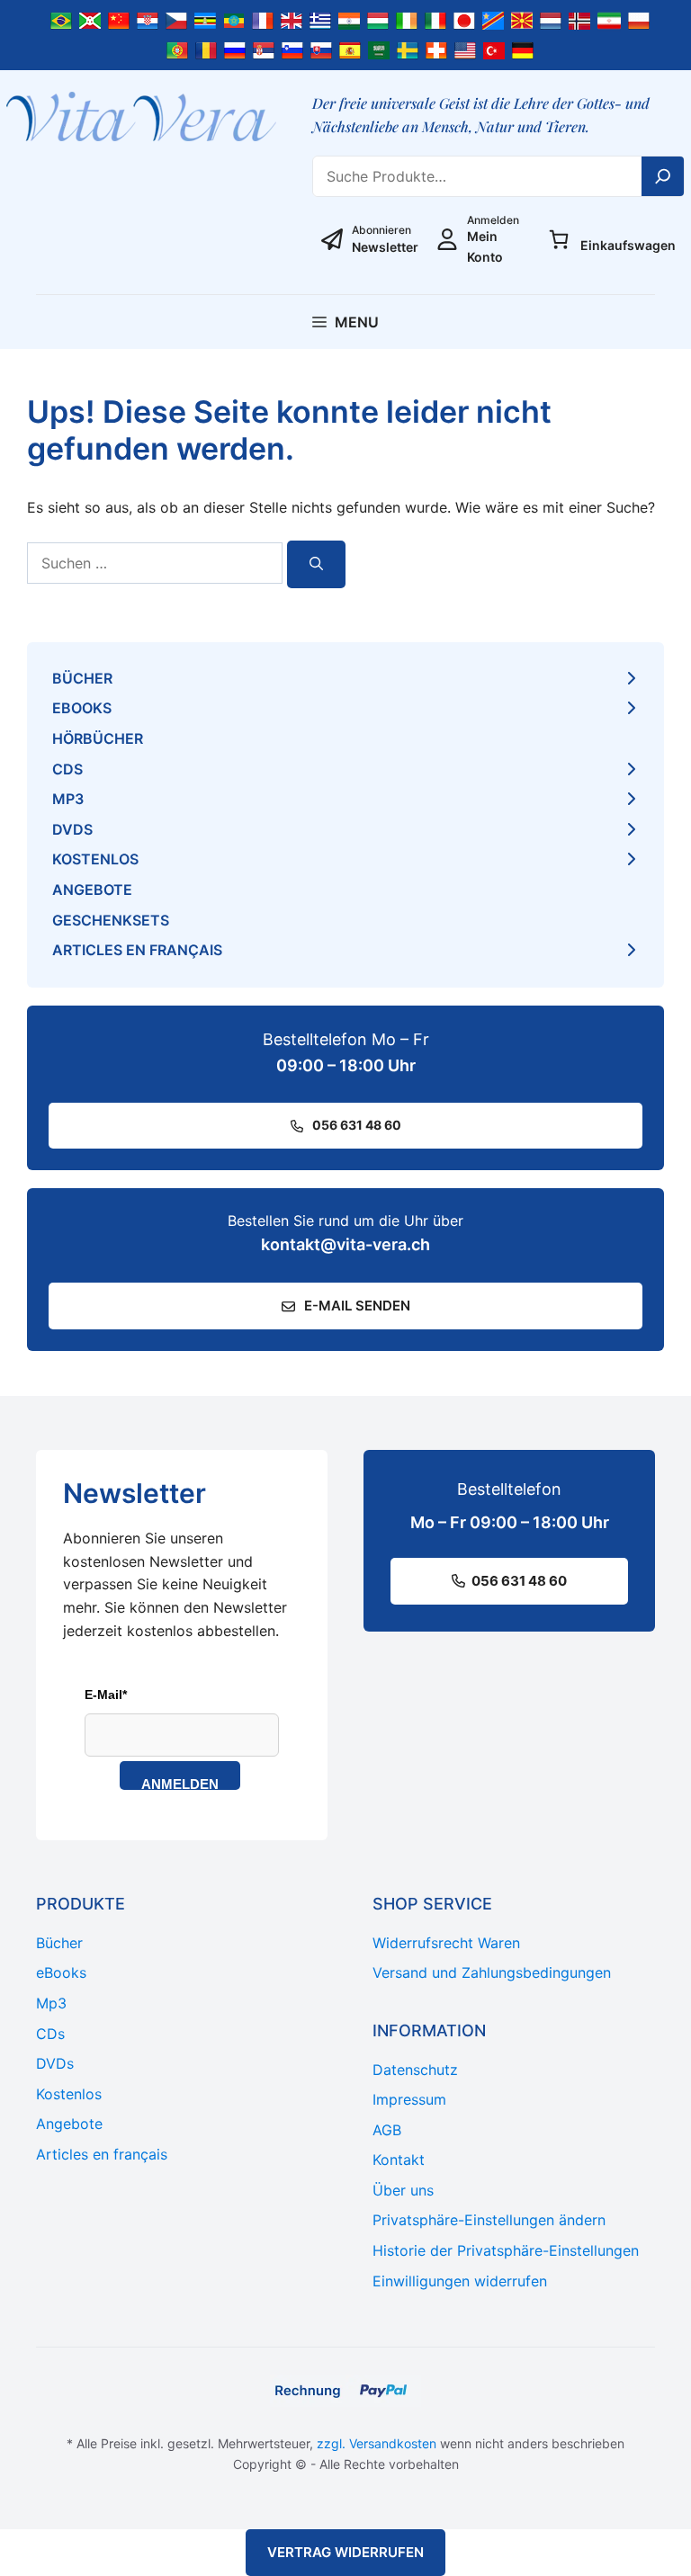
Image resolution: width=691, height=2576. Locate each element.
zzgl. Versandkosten (377, 2443)
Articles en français (137, 950)
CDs (67, 769)
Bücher (82, 678)
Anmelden (180, 1783)
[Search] (663, 176)
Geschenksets (111, 920)
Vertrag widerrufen (345, 2552)
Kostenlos (95, 859)
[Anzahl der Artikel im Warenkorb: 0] (559, 239)
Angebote (92, 890)
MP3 (68, 799)
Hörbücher (98, 738)
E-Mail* (106, 1695)
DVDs (72, 829)
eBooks (82, 708)
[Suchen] (316, 564)
